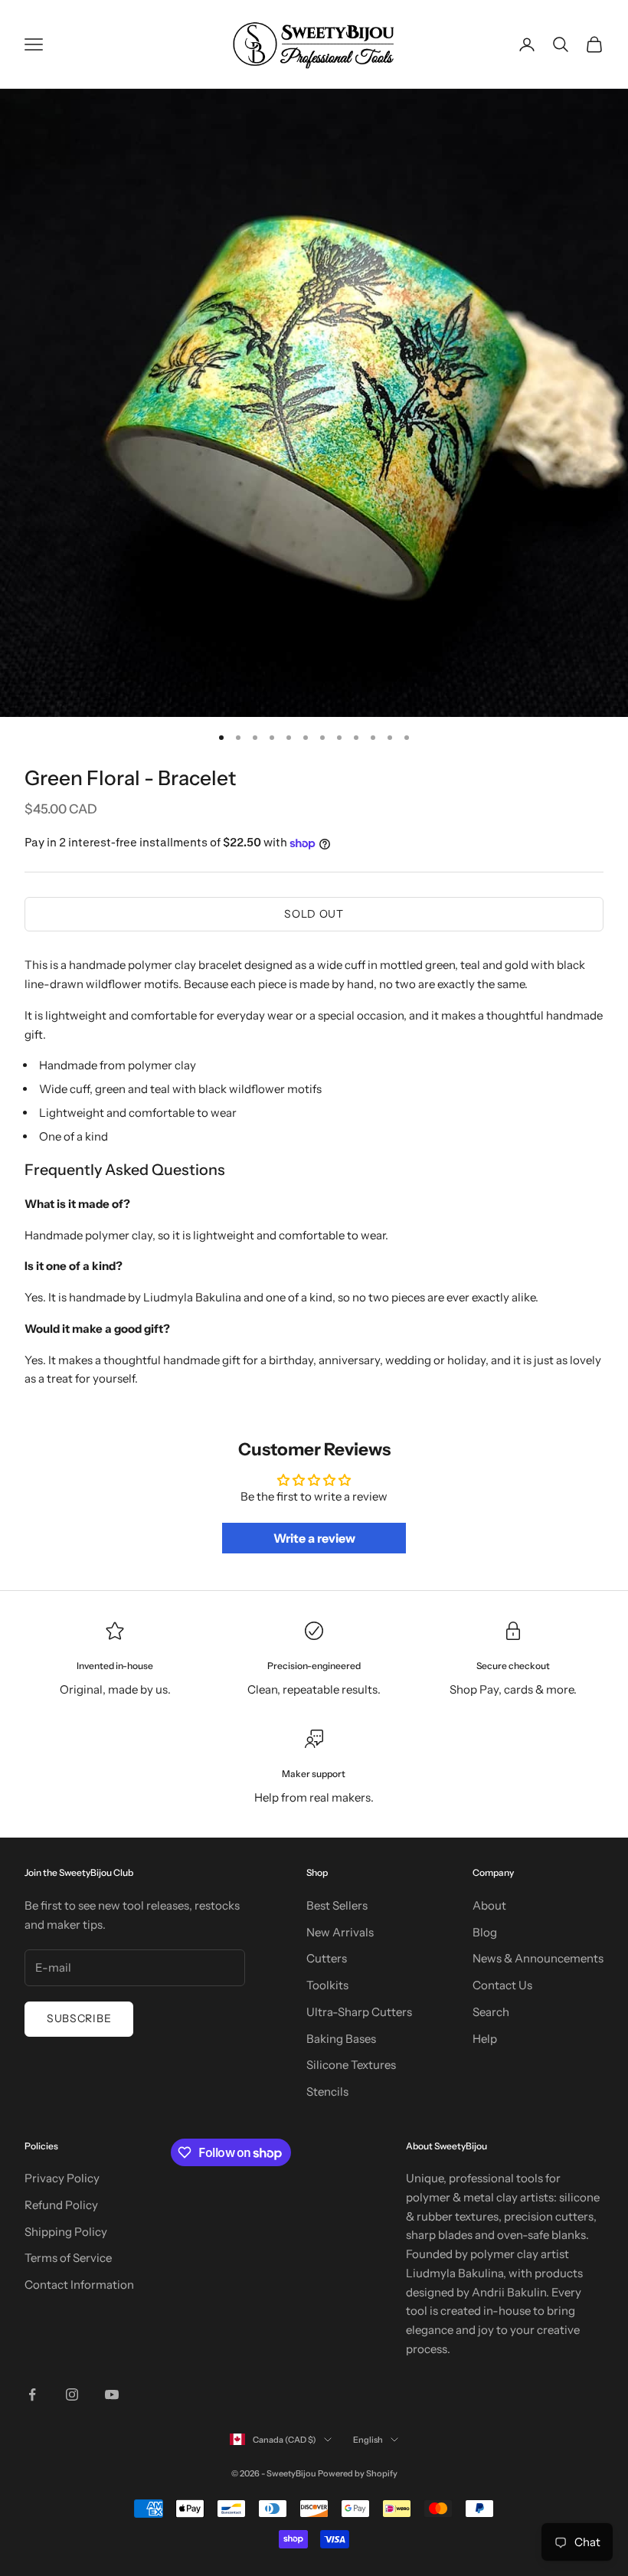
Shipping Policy (66, 2232)
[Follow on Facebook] (32, 2394)
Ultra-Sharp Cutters (359, 2012)
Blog (485, 1932)
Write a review (314, 1538)
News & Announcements (538, 1958)
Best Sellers (337, 1905)
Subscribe (79, 2018)
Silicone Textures (351, 2065)
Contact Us (502, 1985)
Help (485, 2039)
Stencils (327, 2092)
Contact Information (79, 2285)
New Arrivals (340, 1932)
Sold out (314, 914)
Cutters (327, 1958)
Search (491, 2012)
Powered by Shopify (358, 2473)
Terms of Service (68, 2258)
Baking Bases (341, 2039)
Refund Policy (61, 2205)
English (368, 2440)
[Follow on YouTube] (112, 2394)
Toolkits (327, 1985)
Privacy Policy (62, 2178)
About (489, 1905)
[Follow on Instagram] (72, 2394)
